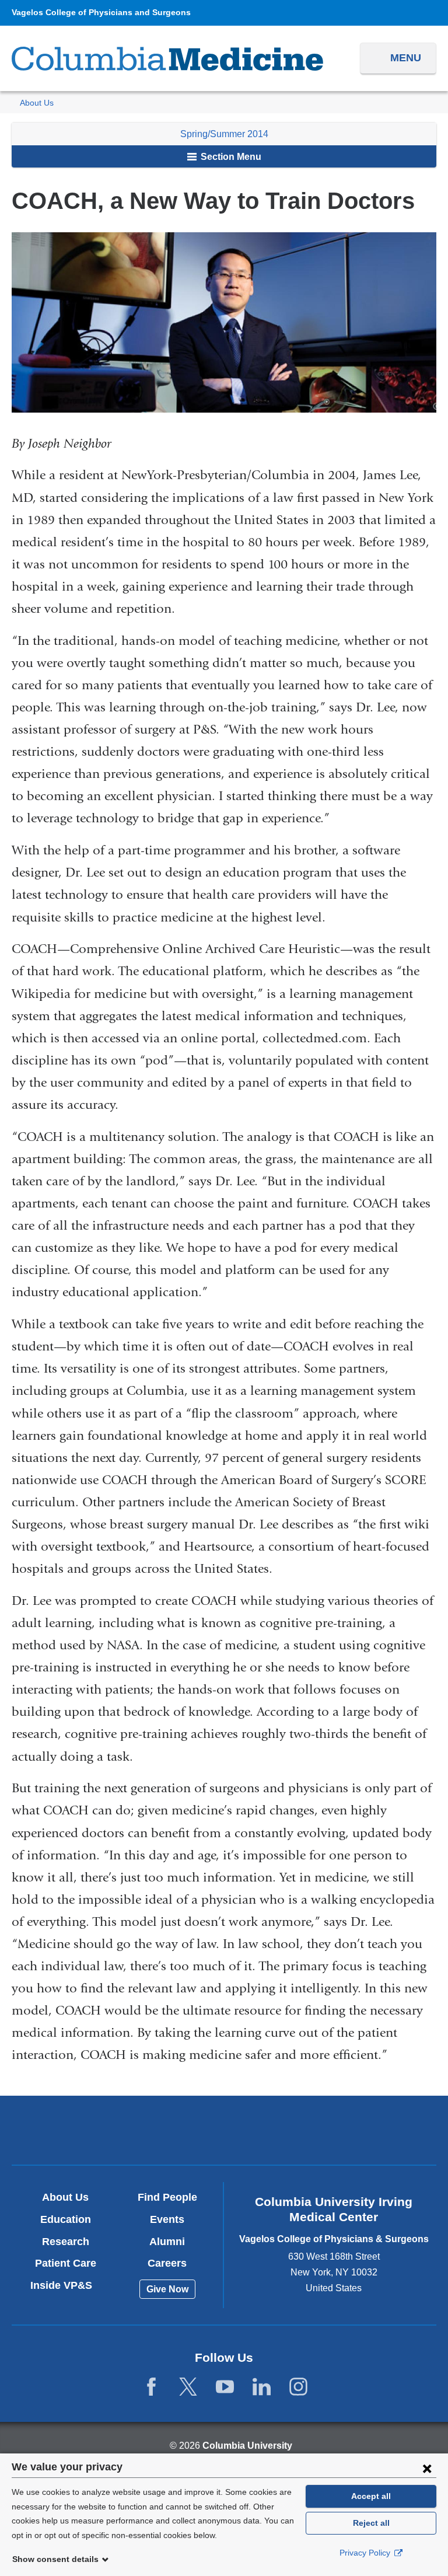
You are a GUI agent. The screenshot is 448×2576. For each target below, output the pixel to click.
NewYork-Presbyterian (224, 2132)
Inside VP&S (66, 2285)
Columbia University (247, 2446)
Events (167, 2219)
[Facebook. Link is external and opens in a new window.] (151, 2387)
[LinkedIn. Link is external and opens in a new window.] (262, 2387)
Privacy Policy (366, 2553)
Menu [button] (406, 58)
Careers (167, 2263)
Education (66, 2219)
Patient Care (66, 2263)
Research (66, 2242)
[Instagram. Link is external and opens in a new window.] (298, 2387)
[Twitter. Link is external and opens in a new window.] (188, 2387)
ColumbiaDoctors (363, 2130)
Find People (167, 2197)
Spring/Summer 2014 (224, 134)
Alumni (167, 2242)
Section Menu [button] (230, 157)
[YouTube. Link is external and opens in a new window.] (225, 2387)
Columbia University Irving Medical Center (85, 2130)
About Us (37, 103)
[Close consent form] (427, 2468)
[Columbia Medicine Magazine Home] (167, 59)
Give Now (167, 2289)
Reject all (371, 2523)
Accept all (371, 2496)
